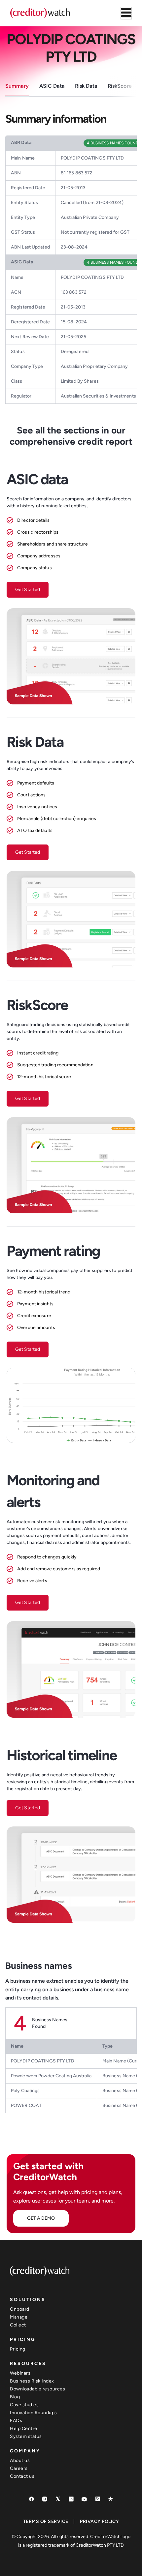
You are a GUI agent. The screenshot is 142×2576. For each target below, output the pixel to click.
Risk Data (86, 86)
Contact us (22, 2476)
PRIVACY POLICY (99, 2521)
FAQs (16, 2421)
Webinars (20, 2373)
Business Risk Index (32, 2381)
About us (20, 2460)
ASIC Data (52, 86)
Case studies (24, 2405)
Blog (15, 2397)
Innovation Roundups (34, 2413)
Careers (19, 2468)
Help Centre (24, 2428)
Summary (17, 86)
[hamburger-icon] (126, 13)
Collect (18, 2325)
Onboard (20, 2309)
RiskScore (120, 86)
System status (26, 2436)
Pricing (18, 2349)
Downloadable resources (37, 2389)
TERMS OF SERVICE (46, 2521)
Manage (19, 2317)
